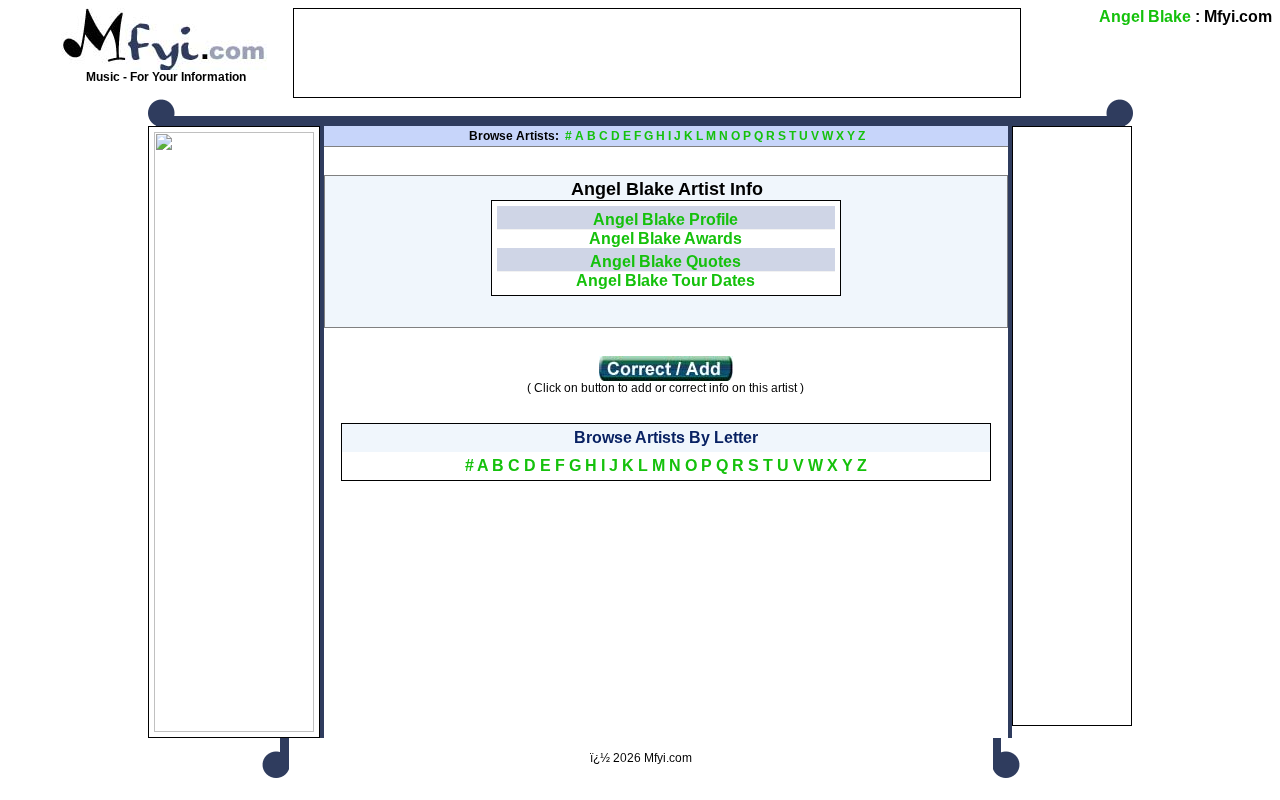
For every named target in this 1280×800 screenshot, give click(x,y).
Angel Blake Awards (665, 238)
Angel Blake (1145, 16)
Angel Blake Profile (665, 219)
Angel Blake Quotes (665, 261)
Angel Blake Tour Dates (665, 280)
